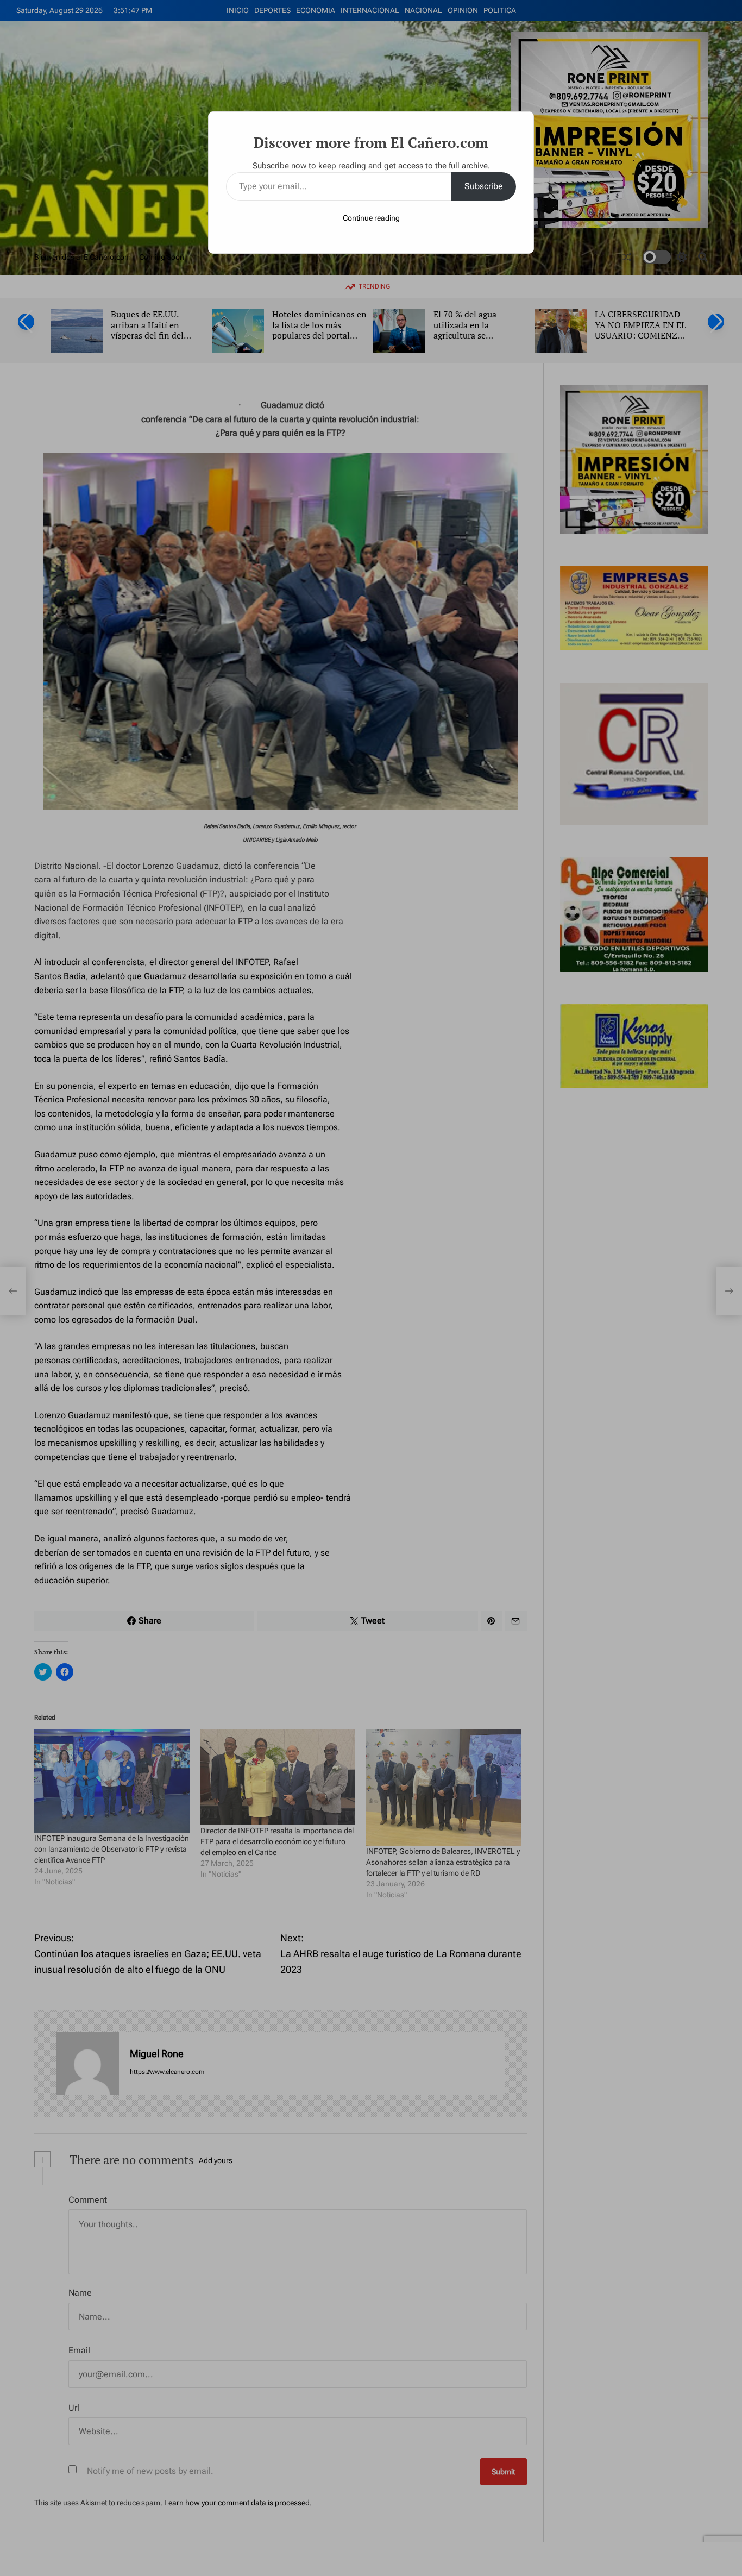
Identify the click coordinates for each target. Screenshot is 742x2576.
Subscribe (484, 186)
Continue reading (371, 218)
